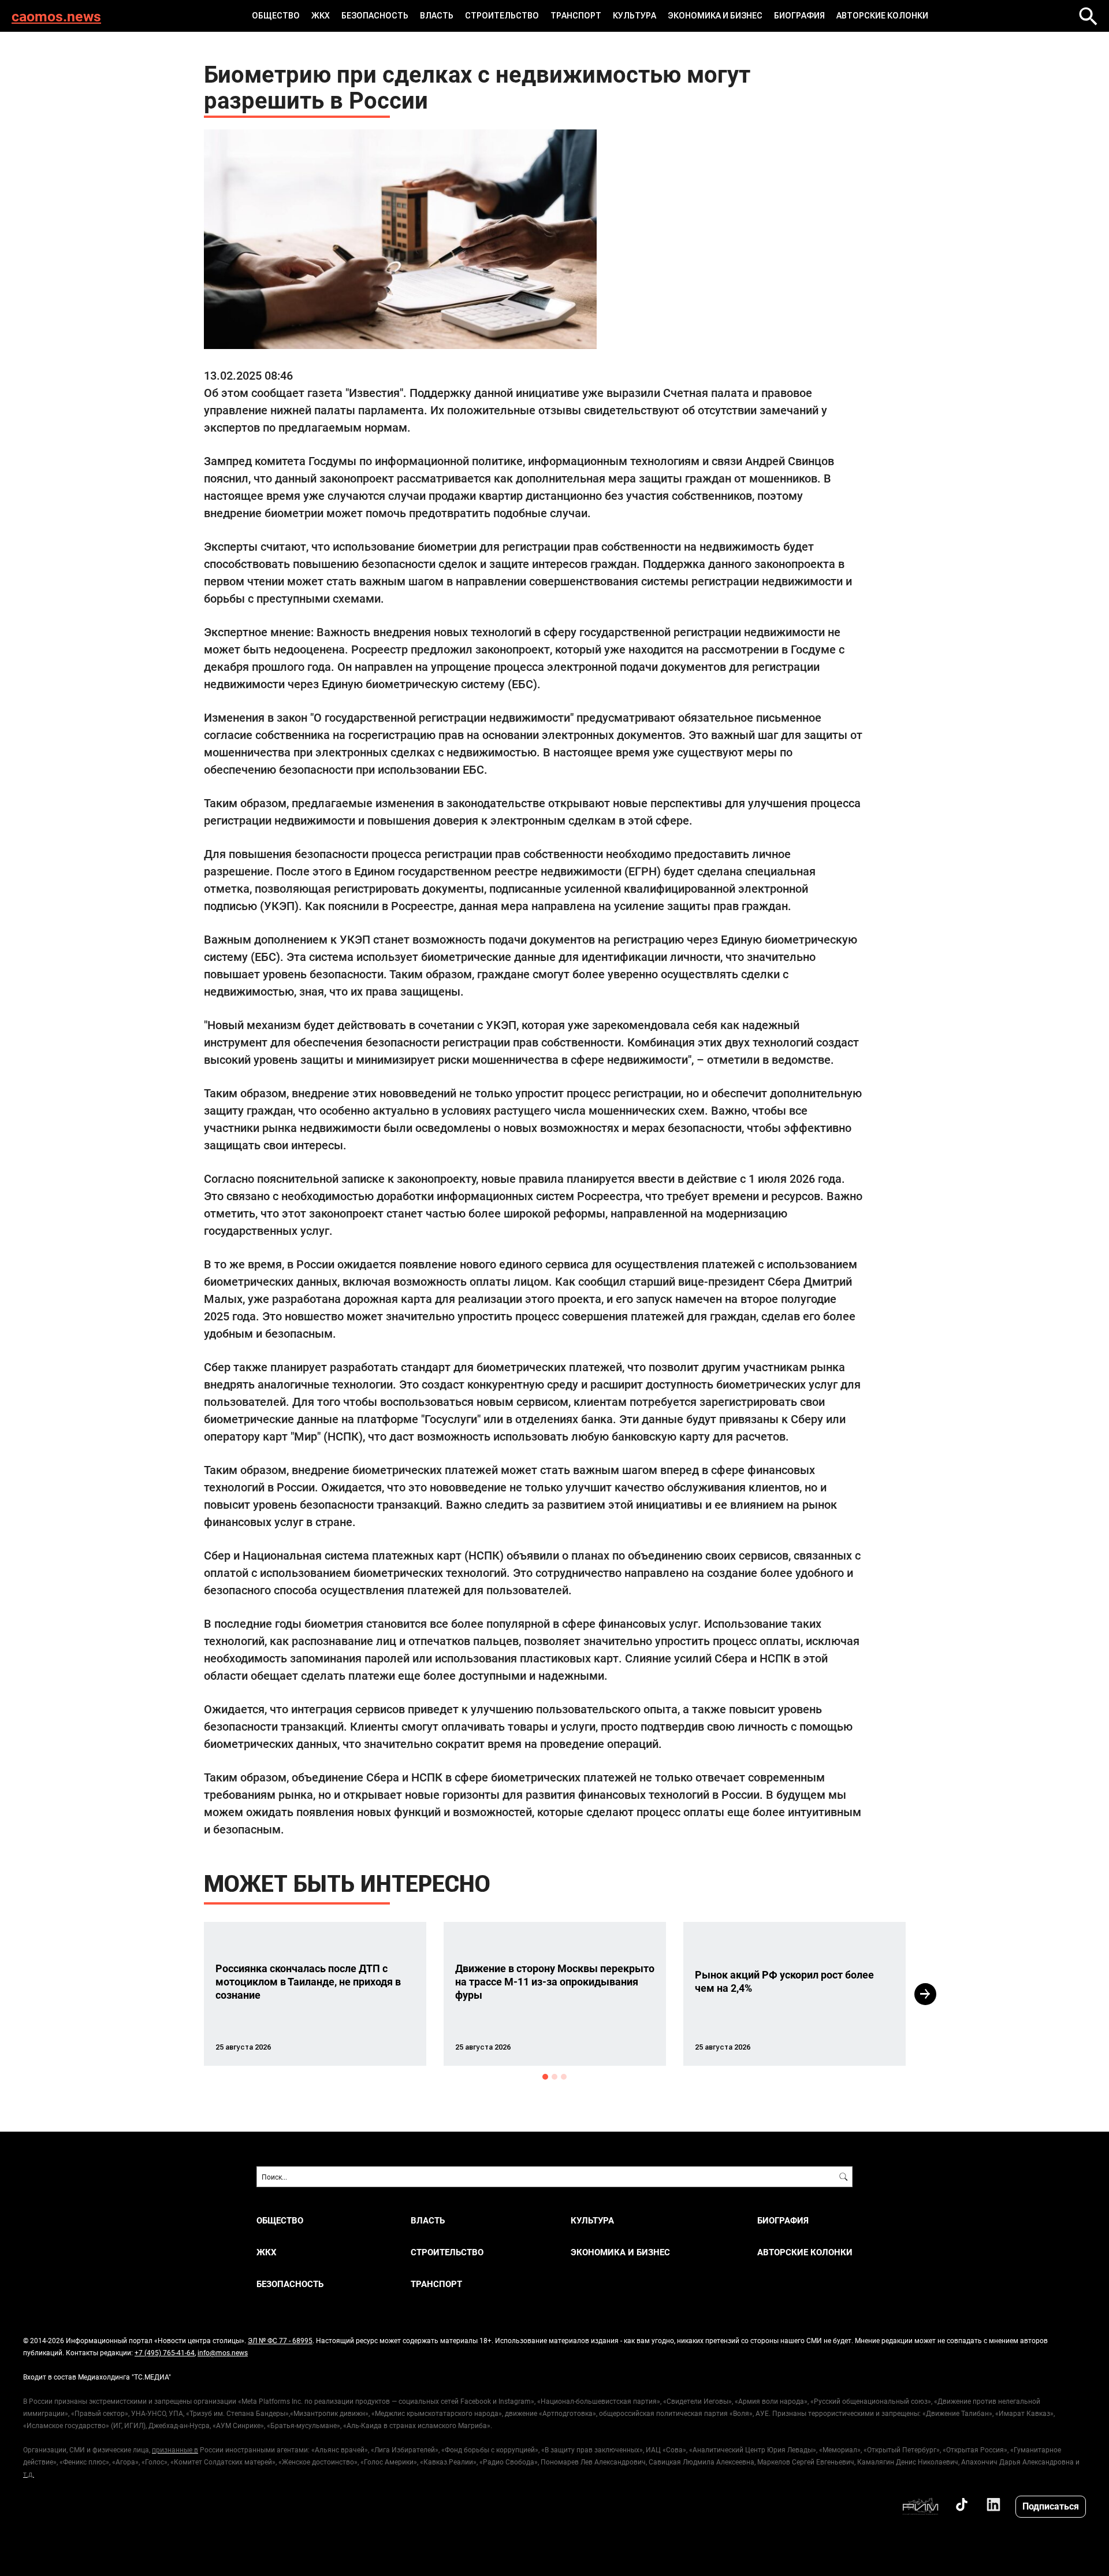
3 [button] (564, 2077)
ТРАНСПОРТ (576, 16)
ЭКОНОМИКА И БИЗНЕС (715, 16)
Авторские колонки (882, 16)
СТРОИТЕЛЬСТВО (502, 16)
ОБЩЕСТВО (276, 16)
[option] (315, 1994)
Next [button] (925, 1994)
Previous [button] (183, 1994)
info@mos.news (223, 2352)
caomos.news (56, 16)
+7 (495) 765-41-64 (165, 2352)
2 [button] (554, 2077)
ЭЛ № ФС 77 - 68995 (280, 2340)
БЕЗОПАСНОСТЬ (375, 16)
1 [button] (545, 2077)
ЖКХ (321, 16)
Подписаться (1051, 2506)
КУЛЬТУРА (634, 16)
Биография (799, 16)
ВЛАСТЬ (437, 16)
